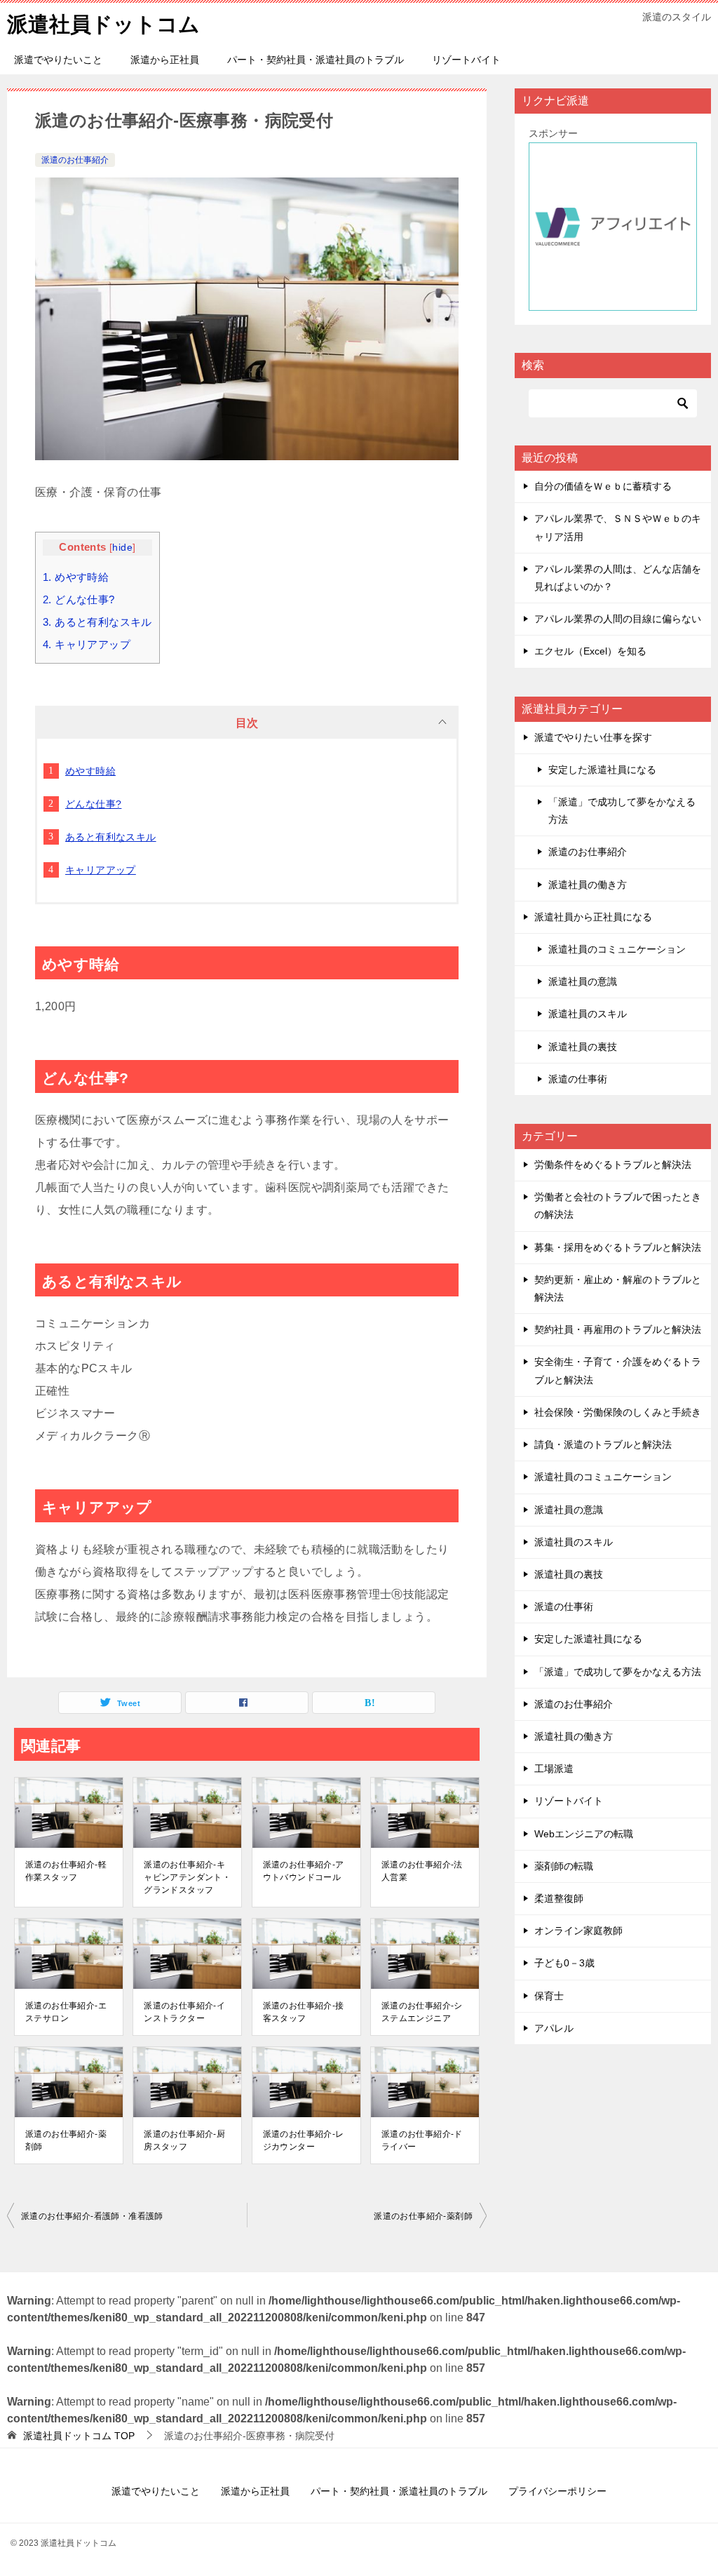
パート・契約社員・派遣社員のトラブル (316, 60)
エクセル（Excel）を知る (590, 651)
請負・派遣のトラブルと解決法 (603, 1444)
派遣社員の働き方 (588, 885)
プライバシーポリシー (557, 2491)
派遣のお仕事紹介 (75, 160)
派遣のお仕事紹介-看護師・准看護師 (92, 2216)
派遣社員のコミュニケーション (617, 949)
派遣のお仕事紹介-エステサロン (66, 2012)
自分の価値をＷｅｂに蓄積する (603, 486)
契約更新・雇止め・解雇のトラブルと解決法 (618, 1288)
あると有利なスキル (97, 622)
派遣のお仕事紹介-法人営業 (422, 1871)
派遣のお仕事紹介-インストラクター (184, 2012)
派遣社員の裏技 (583, 1047)
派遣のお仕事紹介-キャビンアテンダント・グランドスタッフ (187, 1877)
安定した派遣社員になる (602, 770)
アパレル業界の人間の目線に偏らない (618, 619)
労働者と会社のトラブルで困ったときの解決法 (618, 1206)
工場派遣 (554, 1769)
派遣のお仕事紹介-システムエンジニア (422, 2012)
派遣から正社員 (165, 60)
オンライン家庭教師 (578, 1931)
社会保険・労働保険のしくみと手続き (618, 1412)
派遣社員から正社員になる (593, 917)
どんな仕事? (79, 599)
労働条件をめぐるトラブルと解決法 (613, 1165)
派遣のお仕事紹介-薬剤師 (66, 2140)
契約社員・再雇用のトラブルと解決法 (618, 1329)
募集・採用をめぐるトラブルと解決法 (618, 1247)
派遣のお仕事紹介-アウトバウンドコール (304, 1871)
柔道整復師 (559, 1898)
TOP (79, 2436)
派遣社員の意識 (583, 981)
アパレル (554, 2028)
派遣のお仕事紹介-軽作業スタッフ (66, 1871)
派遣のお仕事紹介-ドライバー (422, 2140)
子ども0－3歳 (564, 1963)
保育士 (549, 1996)
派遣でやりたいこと (58, 60)
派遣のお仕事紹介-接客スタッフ (304, 2012)
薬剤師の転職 (564, 1866)
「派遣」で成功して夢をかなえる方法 (622, 811)
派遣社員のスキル (588, 1014)
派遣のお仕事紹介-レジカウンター (304, 2140)
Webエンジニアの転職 (584, 1834)
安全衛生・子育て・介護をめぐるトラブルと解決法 (618, 1370)
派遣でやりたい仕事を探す (593, 737)
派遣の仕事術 (578, 1079)
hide (122, 548)
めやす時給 (76, 577)
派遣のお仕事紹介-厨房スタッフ (184, 2140)
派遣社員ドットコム (103, 24)
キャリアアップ (87, 644)
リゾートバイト (466, 60)
